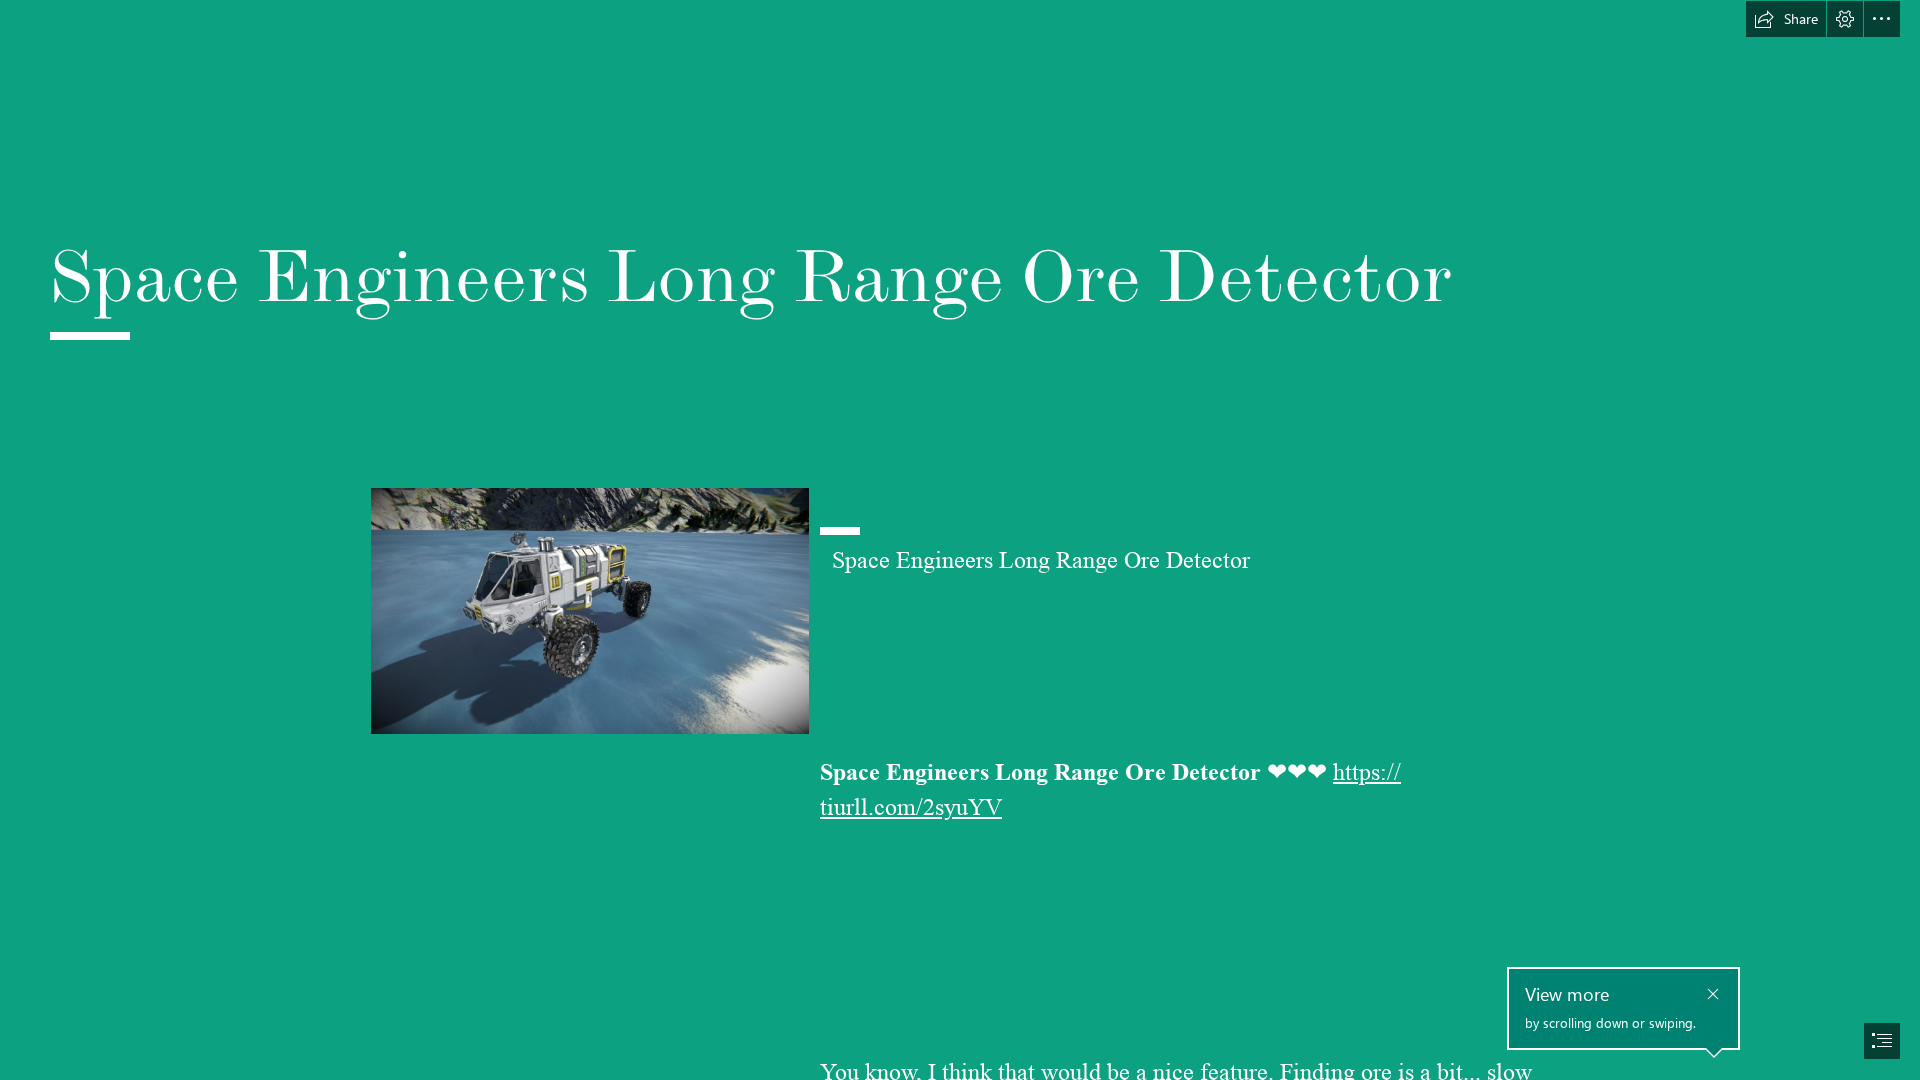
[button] (1786, 19)
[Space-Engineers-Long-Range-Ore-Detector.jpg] (589, 610)
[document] (960, 540)
